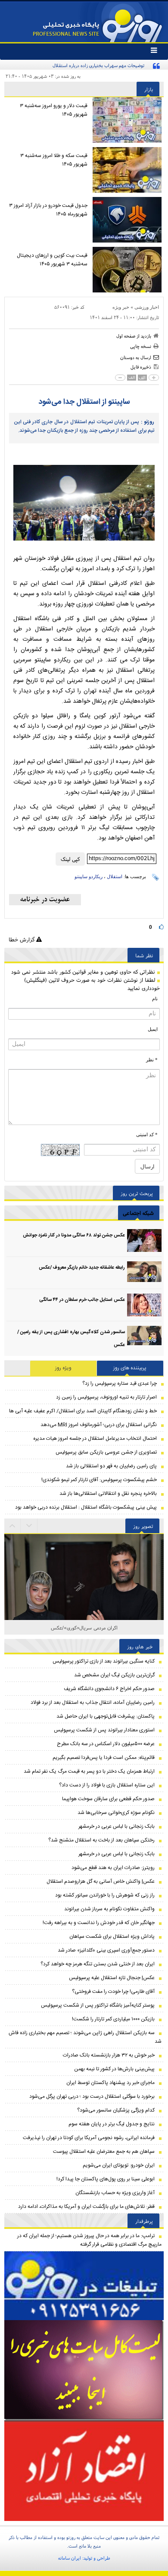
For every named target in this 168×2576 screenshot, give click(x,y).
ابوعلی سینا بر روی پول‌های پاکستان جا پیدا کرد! (106, 2179)
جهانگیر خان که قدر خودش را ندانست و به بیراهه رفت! (99, 1923)
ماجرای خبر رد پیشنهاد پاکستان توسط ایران (110, 2083)
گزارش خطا (22, 939)
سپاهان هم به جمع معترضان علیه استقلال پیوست (104, 2152)
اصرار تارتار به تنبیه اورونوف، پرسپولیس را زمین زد (106, 1397)
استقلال (115, 876)
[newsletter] (45, 900)
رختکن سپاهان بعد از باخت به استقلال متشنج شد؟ (101, 1840)
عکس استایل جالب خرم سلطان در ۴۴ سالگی (82, 1300)
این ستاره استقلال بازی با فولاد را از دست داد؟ (107, 1785)
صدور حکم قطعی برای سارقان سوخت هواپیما (108, 1799)
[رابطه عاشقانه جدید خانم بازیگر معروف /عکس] (144, 1273)
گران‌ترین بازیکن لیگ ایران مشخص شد (114, 1675)
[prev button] (29, 1526)
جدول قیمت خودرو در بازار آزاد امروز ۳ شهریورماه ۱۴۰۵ (48, 210)
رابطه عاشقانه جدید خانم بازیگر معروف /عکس (82, 1268)
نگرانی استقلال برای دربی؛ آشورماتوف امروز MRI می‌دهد (99, 1425)
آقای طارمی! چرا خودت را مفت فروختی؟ (113, 1992)
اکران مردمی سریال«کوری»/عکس (84, 1628)
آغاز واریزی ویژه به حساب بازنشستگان (115, 2193)
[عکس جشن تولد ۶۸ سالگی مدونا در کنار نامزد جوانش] (144, 1240)
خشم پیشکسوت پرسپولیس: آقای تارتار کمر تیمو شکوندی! (99, 1480)
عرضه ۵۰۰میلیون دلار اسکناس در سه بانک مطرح (106, 1744)
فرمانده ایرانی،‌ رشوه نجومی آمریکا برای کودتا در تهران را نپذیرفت (89, 2138)
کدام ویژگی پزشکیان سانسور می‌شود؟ (116, 2110)
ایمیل (153, 1029)
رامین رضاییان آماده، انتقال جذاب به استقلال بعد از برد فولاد (93, 1703)
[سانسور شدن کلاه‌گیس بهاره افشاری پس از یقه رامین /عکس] (144, 1337)
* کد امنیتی (147, 1134)
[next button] (12, 1526)
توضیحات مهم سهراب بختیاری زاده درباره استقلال (98, 65)
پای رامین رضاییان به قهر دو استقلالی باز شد (111, 1466)
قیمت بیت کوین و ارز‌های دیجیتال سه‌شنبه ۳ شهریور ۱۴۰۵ (52, 260)
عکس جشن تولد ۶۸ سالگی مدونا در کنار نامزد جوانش (74, 1236)
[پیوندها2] (84, 2370)
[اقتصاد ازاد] (84, 2471)
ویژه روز (63, 1368)
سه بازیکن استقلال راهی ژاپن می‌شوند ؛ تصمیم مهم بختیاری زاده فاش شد (85, 2037)
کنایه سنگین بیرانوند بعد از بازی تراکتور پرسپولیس (104, 1661)
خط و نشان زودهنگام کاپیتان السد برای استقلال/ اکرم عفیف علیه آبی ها (83, 1411)
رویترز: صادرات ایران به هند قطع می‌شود (113, 1868)
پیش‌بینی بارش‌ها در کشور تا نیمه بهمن (114, 2069)
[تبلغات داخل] (84, 2286)
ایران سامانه (70, 2558)
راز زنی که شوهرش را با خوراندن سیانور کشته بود (105, 1895)
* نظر (152, 1060)
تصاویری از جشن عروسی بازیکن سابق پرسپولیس (106, 1452)
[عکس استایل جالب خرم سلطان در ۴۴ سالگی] (144, 1305)
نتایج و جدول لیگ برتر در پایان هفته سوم (112, 2124)
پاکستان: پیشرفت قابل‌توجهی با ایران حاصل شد (106, 1716)
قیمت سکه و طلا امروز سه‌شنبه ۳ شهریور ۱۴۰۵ (54, 160)
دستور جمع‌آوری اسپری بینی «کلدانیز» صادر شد (106, 1950)
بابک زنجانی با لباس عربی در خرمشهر (117, 1826)
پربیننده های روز (130, 1368)
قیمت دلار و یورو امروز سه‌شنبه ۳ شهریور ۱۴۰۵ (54, 110)
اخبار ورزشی (147, 307)
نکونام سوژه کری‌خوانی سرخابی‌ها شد (116, 1813)
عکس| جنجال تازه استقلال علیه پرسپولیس (112, 1978)
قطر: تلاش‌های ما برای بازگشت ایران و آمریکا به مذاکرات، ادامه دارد (86, 2207)
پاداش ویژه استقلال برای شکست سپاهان (112, 1937)
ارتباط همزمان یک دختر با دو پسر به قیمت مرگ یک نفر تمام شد (89, 1771)
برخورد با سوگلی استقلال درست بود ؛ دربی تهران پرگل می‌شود (92, 2096)
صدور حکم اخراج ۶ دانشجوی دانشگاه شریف (109, 1689)
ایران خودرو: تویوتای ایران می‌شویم (119, 2165)
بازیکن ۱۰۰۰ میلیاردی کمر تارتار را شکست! (113, 2019)
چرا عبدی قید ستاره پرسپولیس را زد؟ (120, 1383)
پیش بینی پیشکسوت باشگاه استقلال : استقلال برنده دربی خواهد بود (86, 1507)
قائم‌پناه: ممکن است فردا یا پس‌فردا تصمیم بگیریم (104, 1758)
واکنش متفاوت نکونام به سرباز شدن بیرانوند (109, 1909)
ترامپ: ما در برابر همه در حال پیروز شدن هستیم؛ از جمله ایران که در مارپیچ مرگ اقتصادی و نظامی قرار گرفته (89, 2240)
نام (155, 999)
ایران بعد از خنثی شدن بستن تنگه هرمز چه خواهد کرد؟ (98, 1964)
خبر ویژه (121, 307)
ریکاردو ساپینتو (89, 876)
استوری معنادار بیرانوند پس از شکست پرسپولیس (104, 1730)
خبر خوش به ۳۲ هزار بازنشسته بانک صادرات (109, 2055)
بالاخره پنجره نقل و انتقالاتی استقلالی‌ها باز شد (108, 1494)
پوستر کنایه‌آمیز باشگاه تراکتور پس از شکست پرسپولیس (98, 2005)
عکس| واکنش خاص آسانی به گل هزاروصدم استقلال (101, 1881)
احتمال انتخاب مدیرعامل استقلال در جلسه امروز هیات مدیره (95, 1439)
